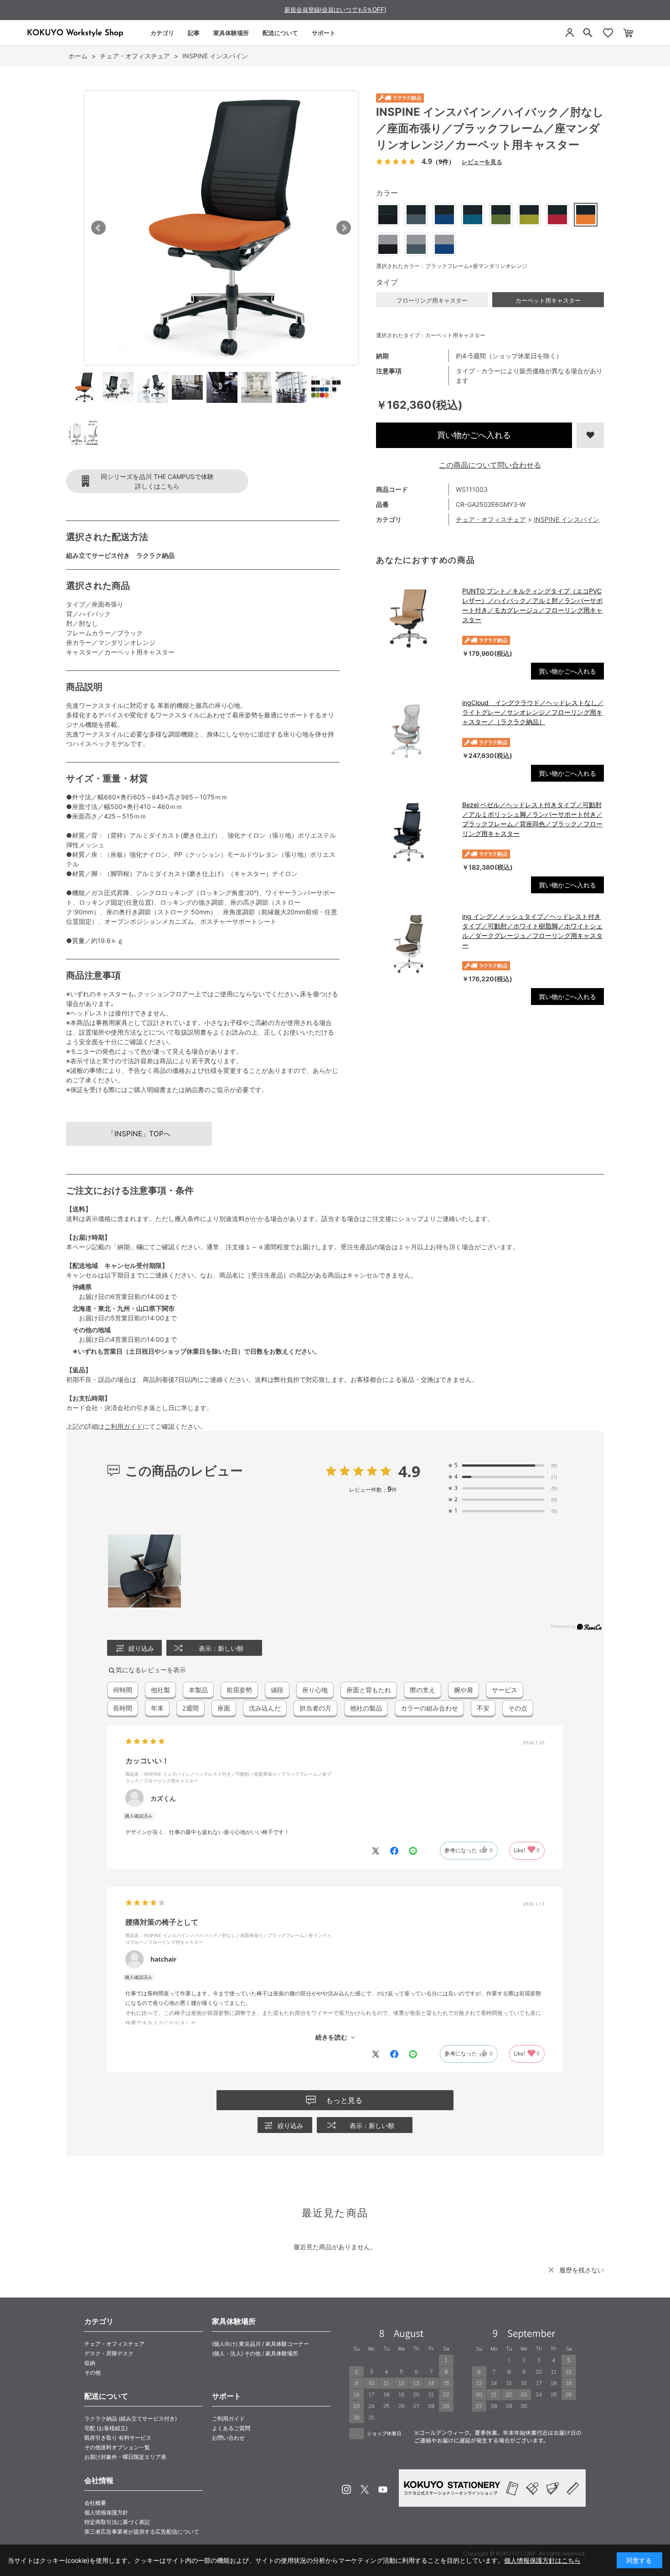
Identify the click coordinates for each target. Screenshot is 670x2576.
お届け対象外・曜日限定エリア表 (125, 2457)
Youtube (383, 2489)
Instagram (346, 2489)
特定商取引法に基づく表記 (117, 2522)
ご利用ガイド (124, 1426)
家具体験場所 (231, 33)
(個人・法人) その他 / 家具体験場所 (255, 2353)
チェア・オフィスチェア (491, 519)
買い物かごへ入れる (474, 435)
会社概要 (95, 2503)
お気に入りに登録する (590, 435)
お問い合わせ (228, 2438)
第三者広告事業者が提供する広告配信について (142, 2532)
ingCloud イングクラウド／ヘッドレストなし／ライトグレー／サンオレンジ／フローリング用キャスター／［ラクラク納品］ (533, 712)
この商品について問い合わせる (490, 465)
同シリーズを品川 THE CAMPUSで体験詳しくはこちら (157, 481)
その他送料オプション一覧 (117, 2447)
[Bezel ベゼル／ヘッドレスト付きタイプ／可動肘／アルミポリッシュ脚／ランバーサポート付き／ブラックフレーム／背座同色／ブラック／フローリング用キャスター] (415, 832)
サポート (324, 33)
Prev (98, 228)
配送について (280, 33)
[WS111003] (83, 387)
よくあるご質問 (231, 2428)
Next (344, 228)
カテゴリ (162, 33)
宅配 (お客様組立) (106, 2428)
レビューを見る (482, 162)
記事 (194, 33)
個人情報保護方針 (106, 2512)
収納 (90, 2363)
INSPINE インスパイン (567, 519)
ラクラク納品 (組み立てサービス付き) (131, 2419)
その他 (93, 2372)
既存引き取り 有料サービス (118, 2438)
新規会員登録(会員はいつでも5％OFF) (335, 10)
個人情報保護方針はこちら (542, 2560)
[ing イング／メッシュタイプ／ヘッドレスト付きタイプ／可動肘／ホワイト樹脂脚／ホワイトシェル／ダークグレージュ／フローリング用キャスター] (415, 944)
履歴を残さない (582, 2270)
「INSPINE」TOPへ (139, 1134)
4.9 (409, 1471)
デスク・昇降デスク (109, 2353)
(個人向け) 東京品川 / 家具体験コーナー (260, 2344)
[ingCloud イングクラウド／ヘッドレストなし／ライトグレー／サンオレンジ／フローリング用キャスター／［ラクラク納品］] (415, 730)
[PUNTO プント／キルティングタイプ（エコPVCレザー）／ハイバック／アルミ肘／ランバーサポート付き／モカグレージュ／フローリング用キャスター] (415, 618)
